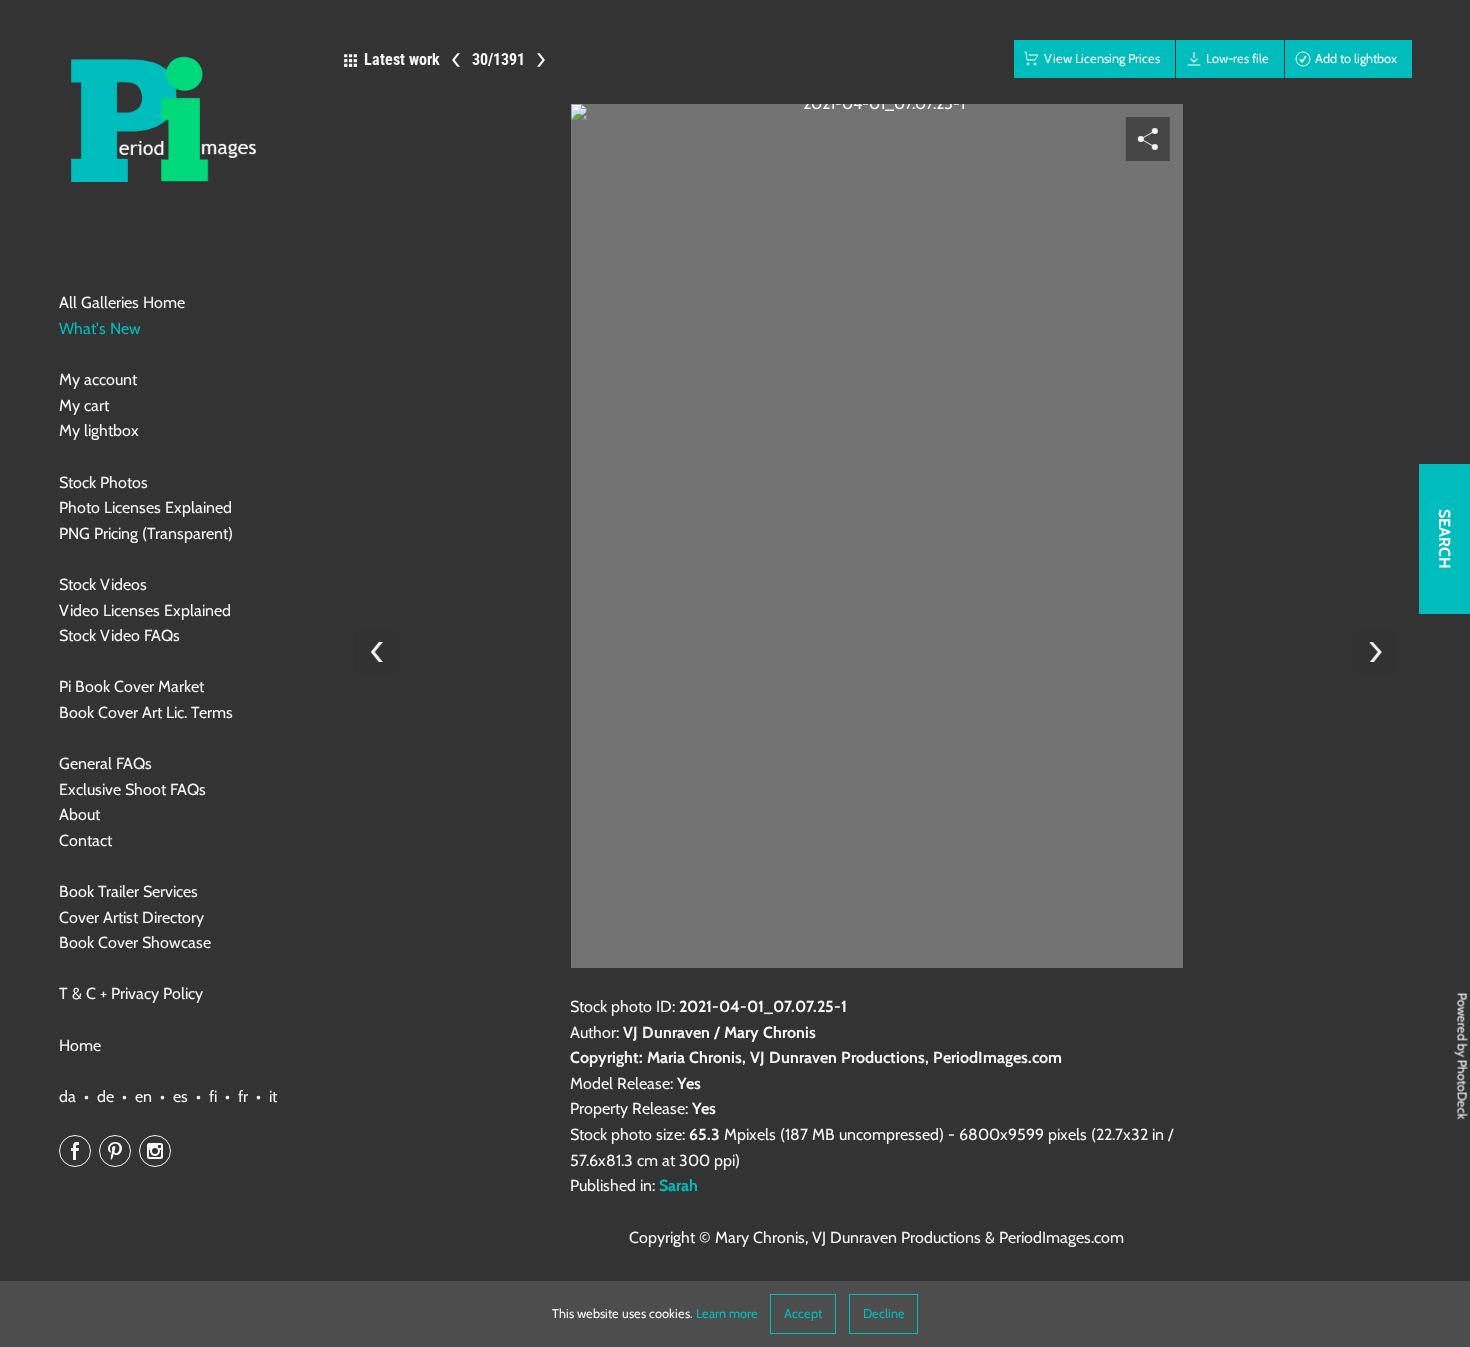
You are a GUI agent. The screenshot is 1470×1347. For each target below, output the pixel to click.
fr (243, 1096)
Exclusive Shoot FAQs (132, 789)
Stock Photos (103, 482)
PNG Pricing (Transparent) (146, 533)
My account (98, 379)
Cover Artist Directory (131, 917)
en (143, 1096)
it (273, 1096)
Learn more (727, 1313)
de (105, 1096)
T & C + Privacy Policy (131, 993)
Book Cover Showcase (135, 942)
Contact (85, 840)
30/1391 (498, 59)
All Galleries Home (122, 302)
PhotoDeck (1462, 1089)
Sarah (678, 1185)
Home (80, 1045)
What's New (100, 328)
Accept (803, 1313)
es (180, 1096)
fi (213, 1096)
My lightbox (99, 430)
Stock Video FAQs (119, 635)
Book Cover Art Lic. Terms (146, 712)
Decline (884, 1313)
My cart (84, 405)
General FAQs (105, 763)
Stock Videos (103, 584)
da (67, 1096)
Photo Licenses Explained (145, 507)
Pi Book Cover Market (131, 686)
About (79, 814)
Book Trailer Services (128, 891)
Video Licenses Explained (145, 610)
